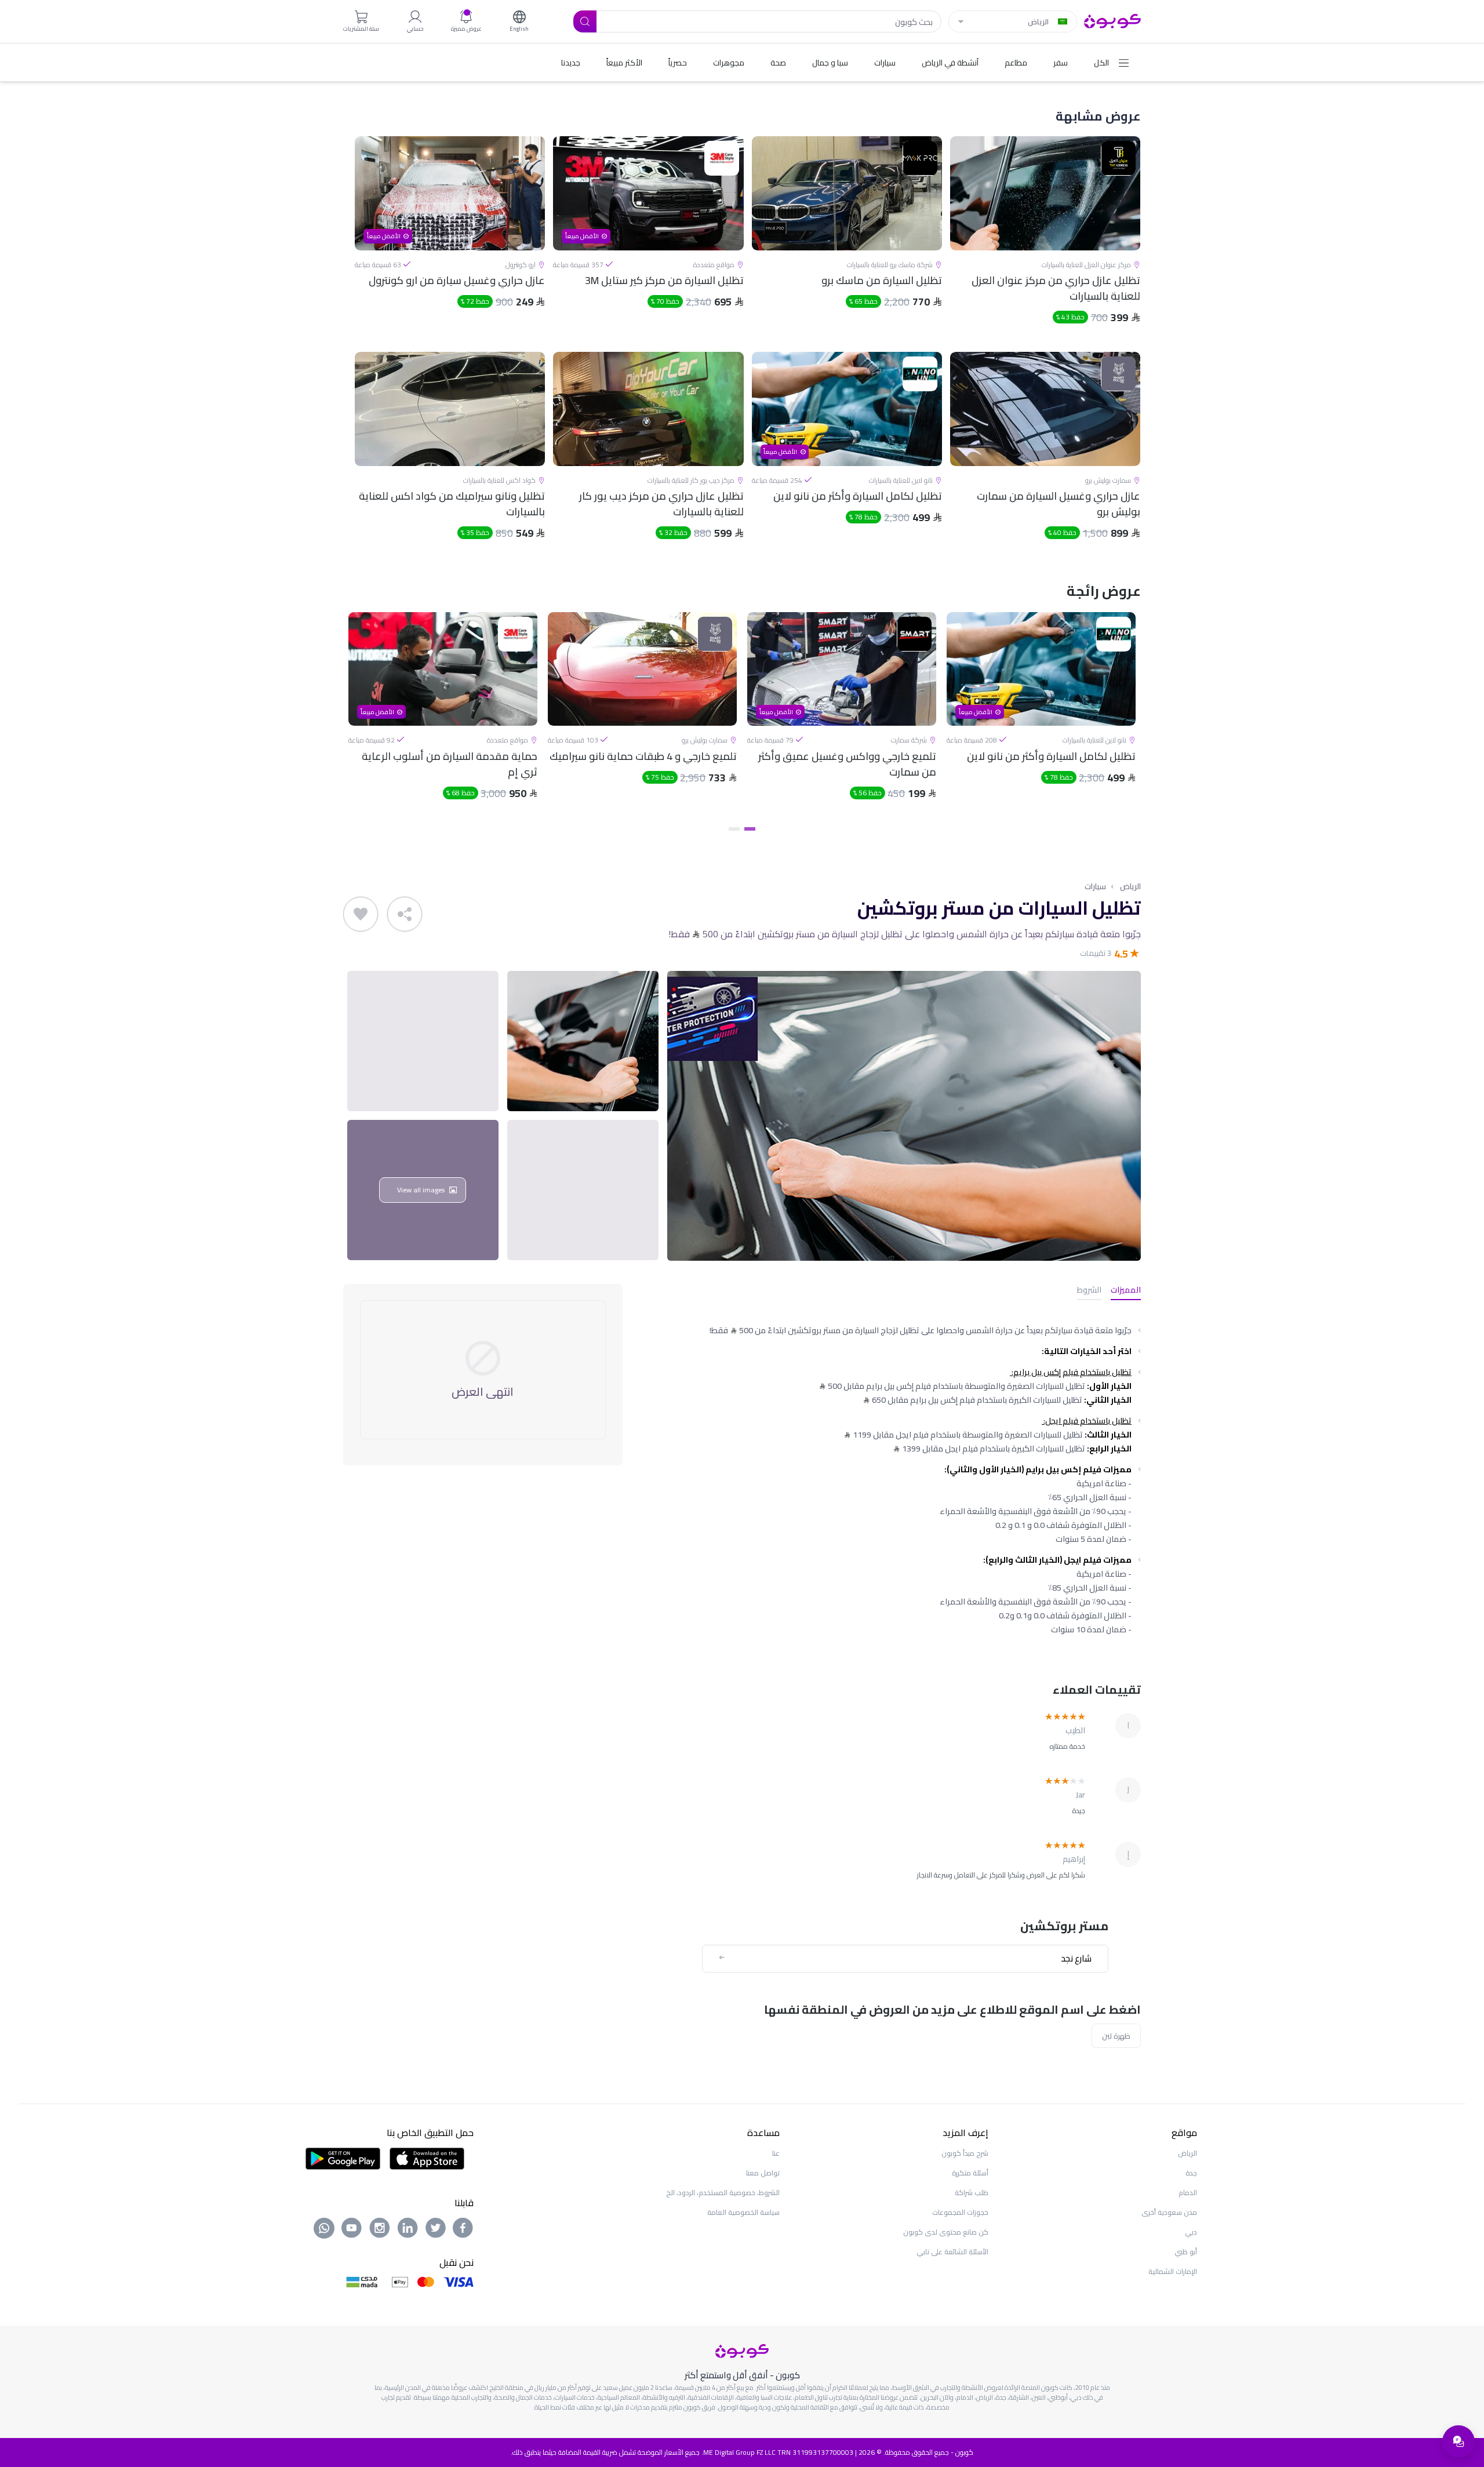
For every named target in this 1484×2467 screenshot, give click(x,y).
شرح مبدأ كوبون (965, 2153)
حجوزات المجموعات (960, 2212)
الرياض (1130, 886)
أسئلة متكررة (970, 2173)
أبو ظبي (1186, 2252)
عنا (776, 2153)
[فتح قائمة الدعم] (1458, 2441)
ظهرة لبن (1116, 2036)
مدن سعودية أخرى (1169, 2212)
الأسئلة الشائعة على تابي (952, 2252)
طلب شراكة (972, 2193)
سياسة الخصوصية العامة (743, 2212)
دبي (1191, 2232)
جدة (1191, 2173)
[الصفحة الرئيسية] (1112, 20)
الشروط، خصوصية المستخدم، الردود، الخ (723, 2193)
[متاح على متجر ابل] (427, 2157)
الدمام (1188, 2193)
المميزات (1126, 1291)
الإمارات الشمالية (1173, 2271)
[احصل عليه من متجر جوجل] (343, 2157)
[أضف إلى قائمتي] (361, 914)
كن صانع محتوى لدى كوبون (946, 2232)
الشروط (1089, 1291)
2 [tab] (734, 829)
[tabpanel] (1041, 716)
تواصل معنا (763, 2173)
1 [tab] (750, 829)
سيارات (1095, 886)
